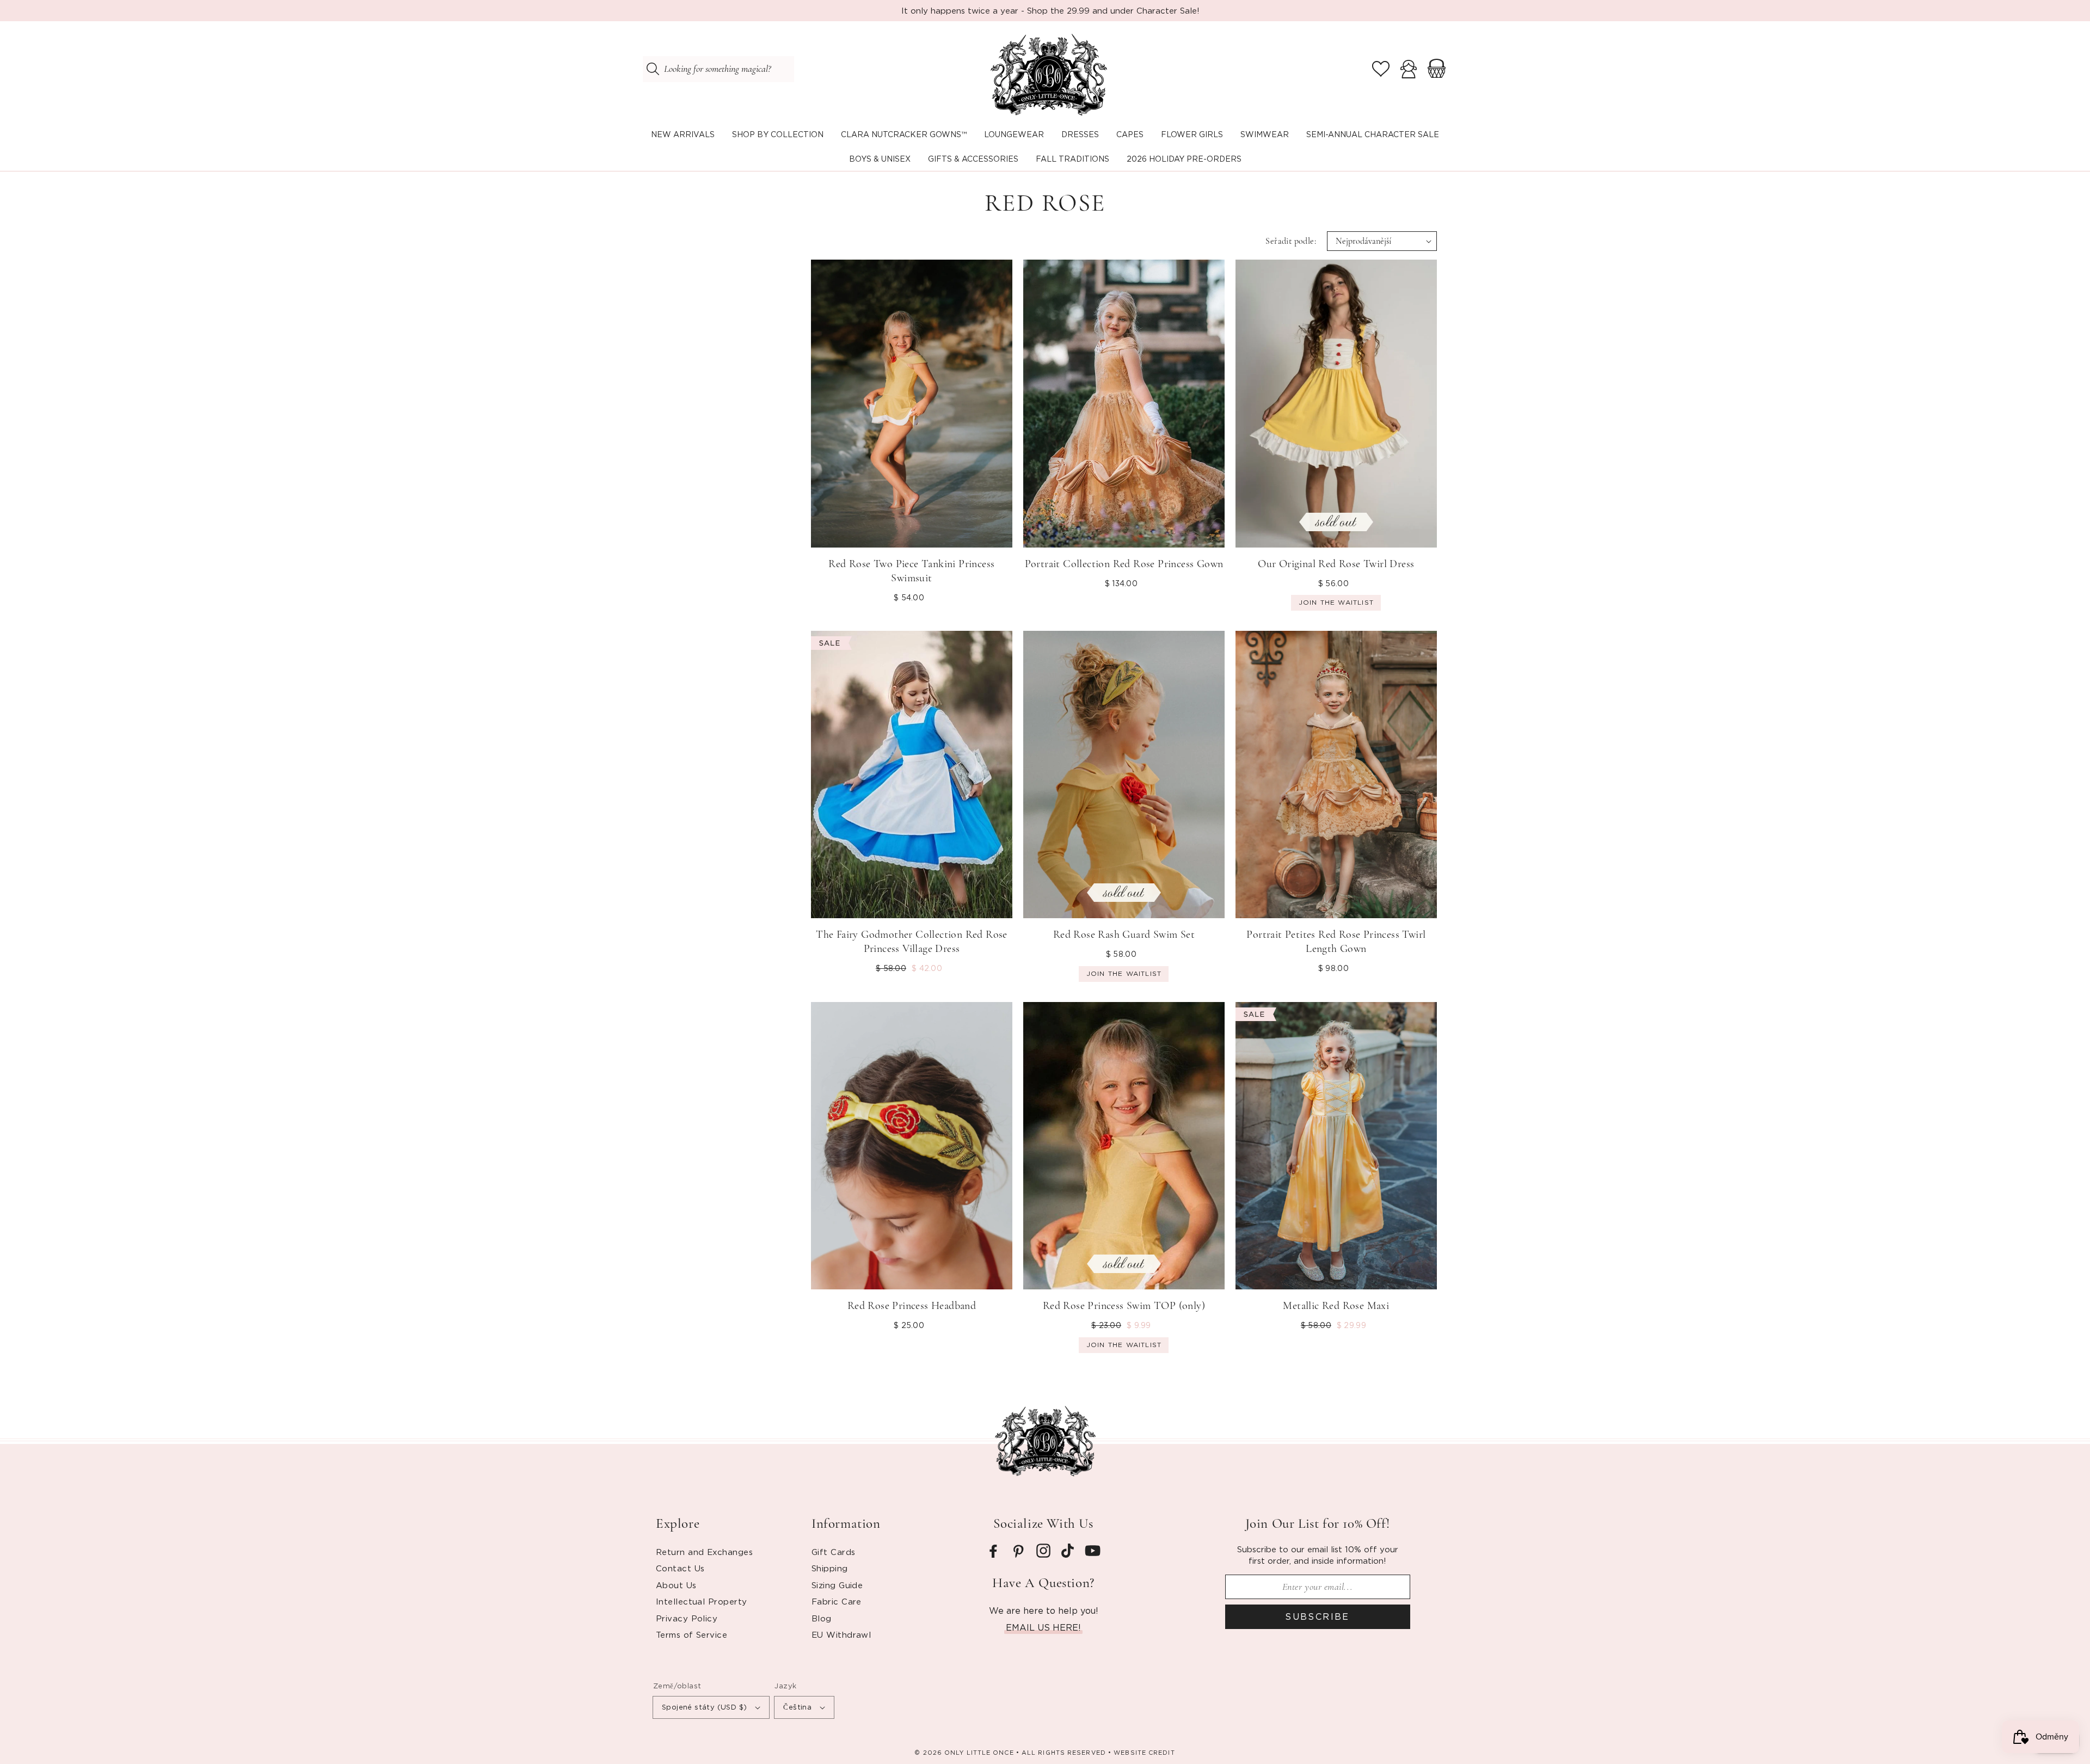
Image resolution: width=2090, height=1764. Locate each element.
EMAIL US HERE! (1043, 1627)
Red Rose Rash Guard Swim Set (1124, 935)
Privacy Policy (687, 1618)
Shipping (830, 1568)
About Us (676, 1585)
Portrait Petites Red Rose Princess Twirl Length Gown (1336, 942)
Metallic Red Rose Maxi (1336, 1306)
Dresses (1080, 134)
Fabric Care (837, 1601)
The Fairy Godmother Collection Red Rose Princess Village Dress (912, 942)
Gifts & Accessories (973, 159)
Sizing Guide (837, 1585)
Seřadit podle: (1291, 241)
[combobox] (718, 69)
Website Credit (1144, 1753)
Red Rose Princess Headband (912, 1306)
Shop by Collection (778, 134)
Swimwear (1265, 134)
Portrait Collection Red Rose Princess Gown (1124, 564)
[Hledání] (653, 69)
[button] (778, 135)
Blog (822, 1618)
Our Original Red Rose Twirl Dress (1336, 564)
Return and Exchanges (704, 1552)
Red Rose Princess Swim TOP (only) (1124, 1306)
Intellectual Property (701, 1601)
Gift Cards (834, 1552)
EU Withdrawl (841, 1634)
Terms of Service (691, 1634)
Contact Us (680, 1568)
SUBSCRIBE (1317, 1617)
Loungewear (1014, 134)
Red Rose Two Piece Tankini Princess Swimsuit (911, 571)
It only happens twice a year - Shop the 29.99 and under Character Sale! (1050, 10)
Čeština (797, 1707)
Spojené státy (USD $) (704, 1707)
